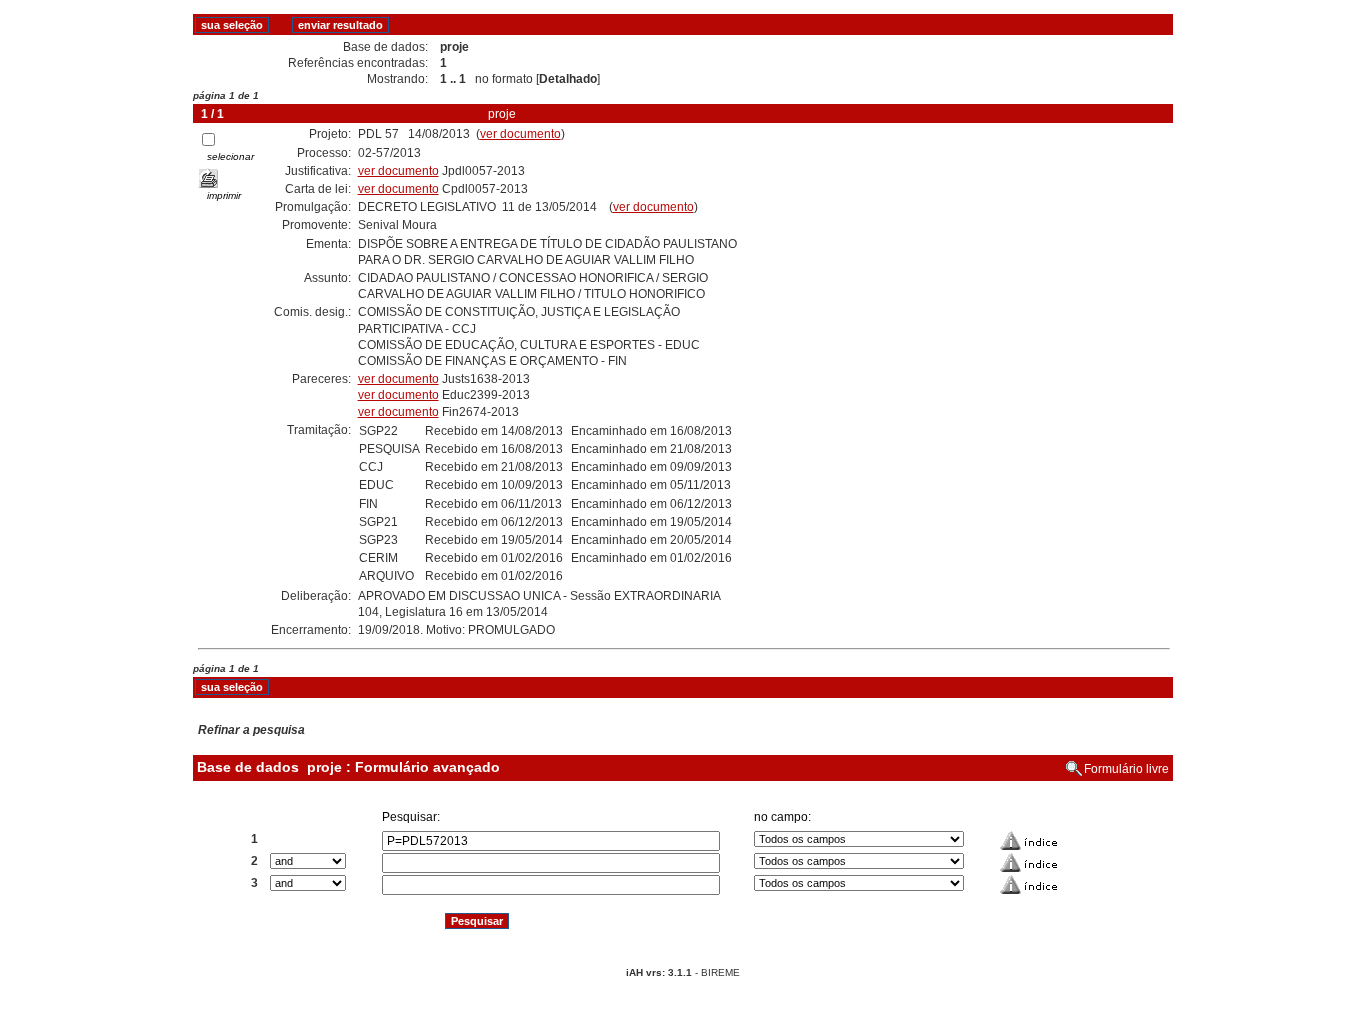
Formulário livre (1126, 769)
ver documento (520, 134)
